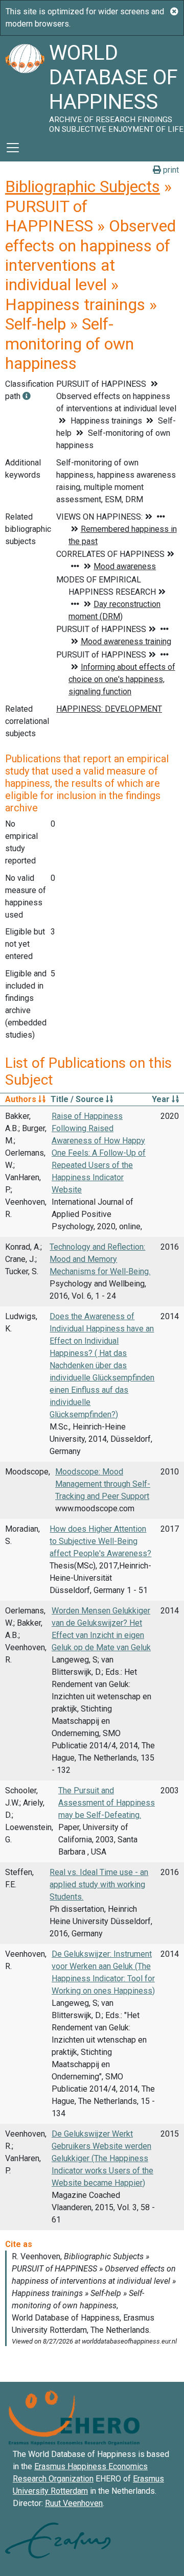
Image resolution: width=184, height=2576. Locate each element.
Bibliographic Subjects (83, 186)
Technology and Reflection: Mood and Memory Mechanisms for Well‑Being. (100, 1259)
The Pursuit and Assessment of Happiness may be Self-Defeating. (107, 1803)
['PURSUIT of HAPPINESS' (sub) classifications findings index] (27, 396)
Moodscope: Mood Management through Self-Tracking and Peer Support (103, 1484)
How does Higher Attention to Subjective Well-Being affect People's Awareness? (100, 1541)
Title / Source (78, 1099)
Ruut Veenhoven (74, 2503)
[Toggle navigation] (13, 148)
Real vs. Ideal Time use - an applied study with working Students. (99, 1884)
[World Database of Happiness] (25, 85)
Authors (22, 1099)
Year (162, 1099)
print (170, 170)
